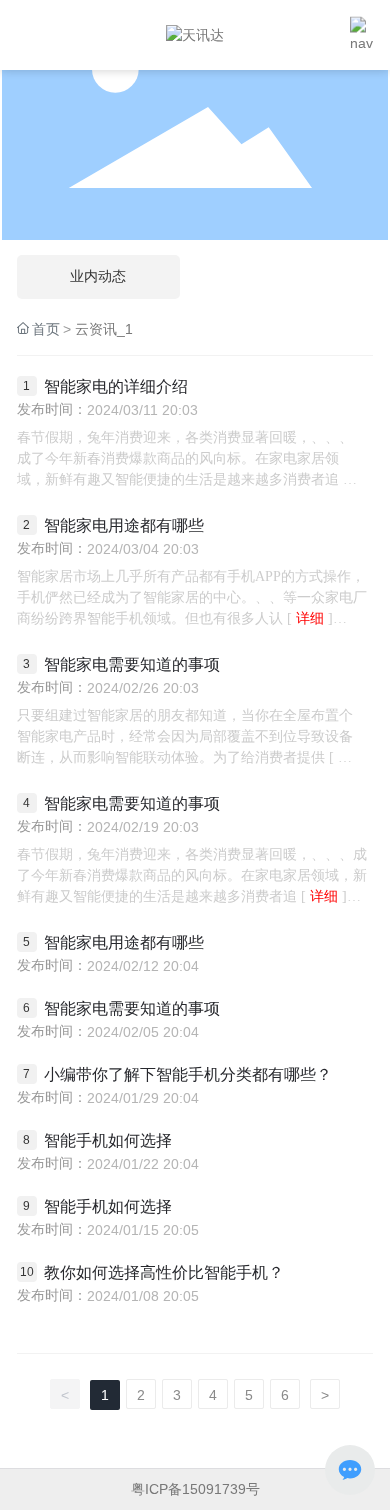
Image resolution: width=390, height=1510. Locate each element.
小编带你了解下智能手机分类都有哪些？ (188, 1074)
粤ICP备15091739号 (195, 1489)
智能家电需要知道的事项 (132, 664)
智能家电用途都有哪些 (124, 525)
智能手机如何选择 (108, 1140)
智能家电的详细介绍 (116, 386)
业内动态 (98, 276)
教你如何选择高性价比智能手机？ (164, 1272)
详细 (310, 618)
